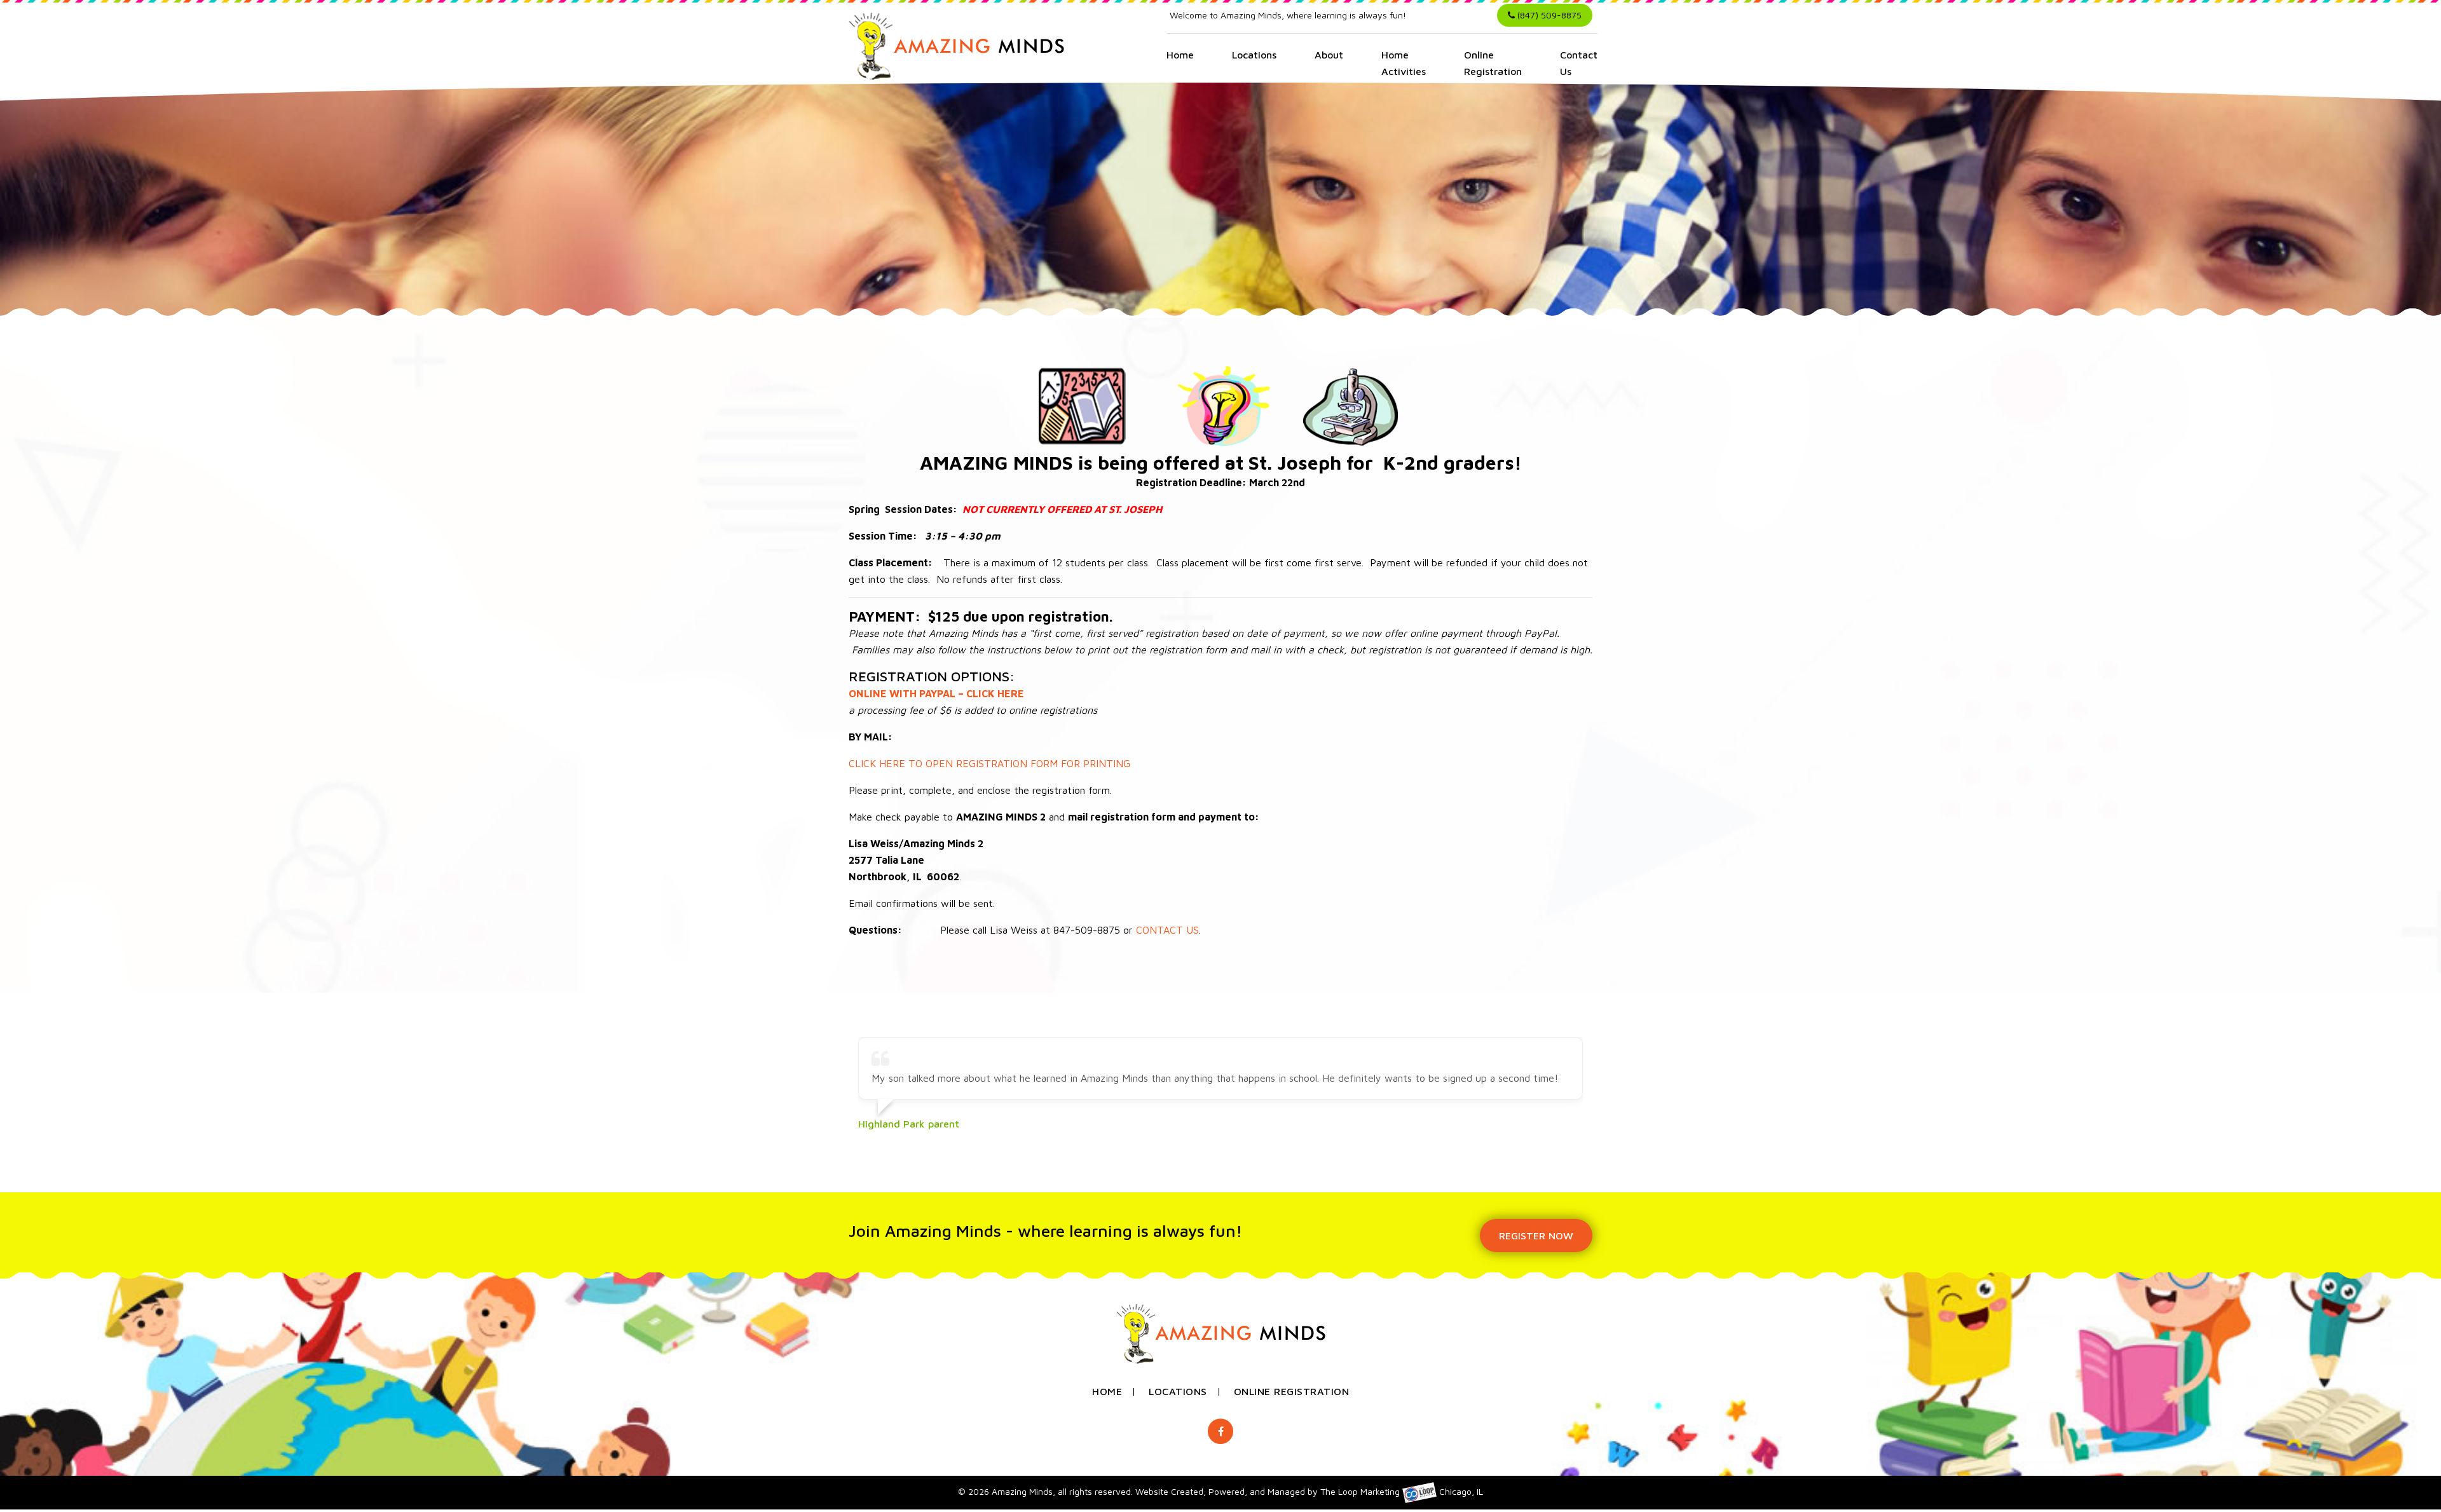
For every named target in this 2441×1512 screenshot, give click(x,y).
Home (1180, 55)
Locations (1254, 55)
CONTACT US (1167, 930)
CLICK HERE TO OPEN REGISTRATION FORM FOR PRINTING (989, 763)
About (1329, 55)
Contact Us (1579, 63)
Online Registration (1493, 63)
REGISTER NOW (1536, 1236)
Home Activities (1404, 63)
